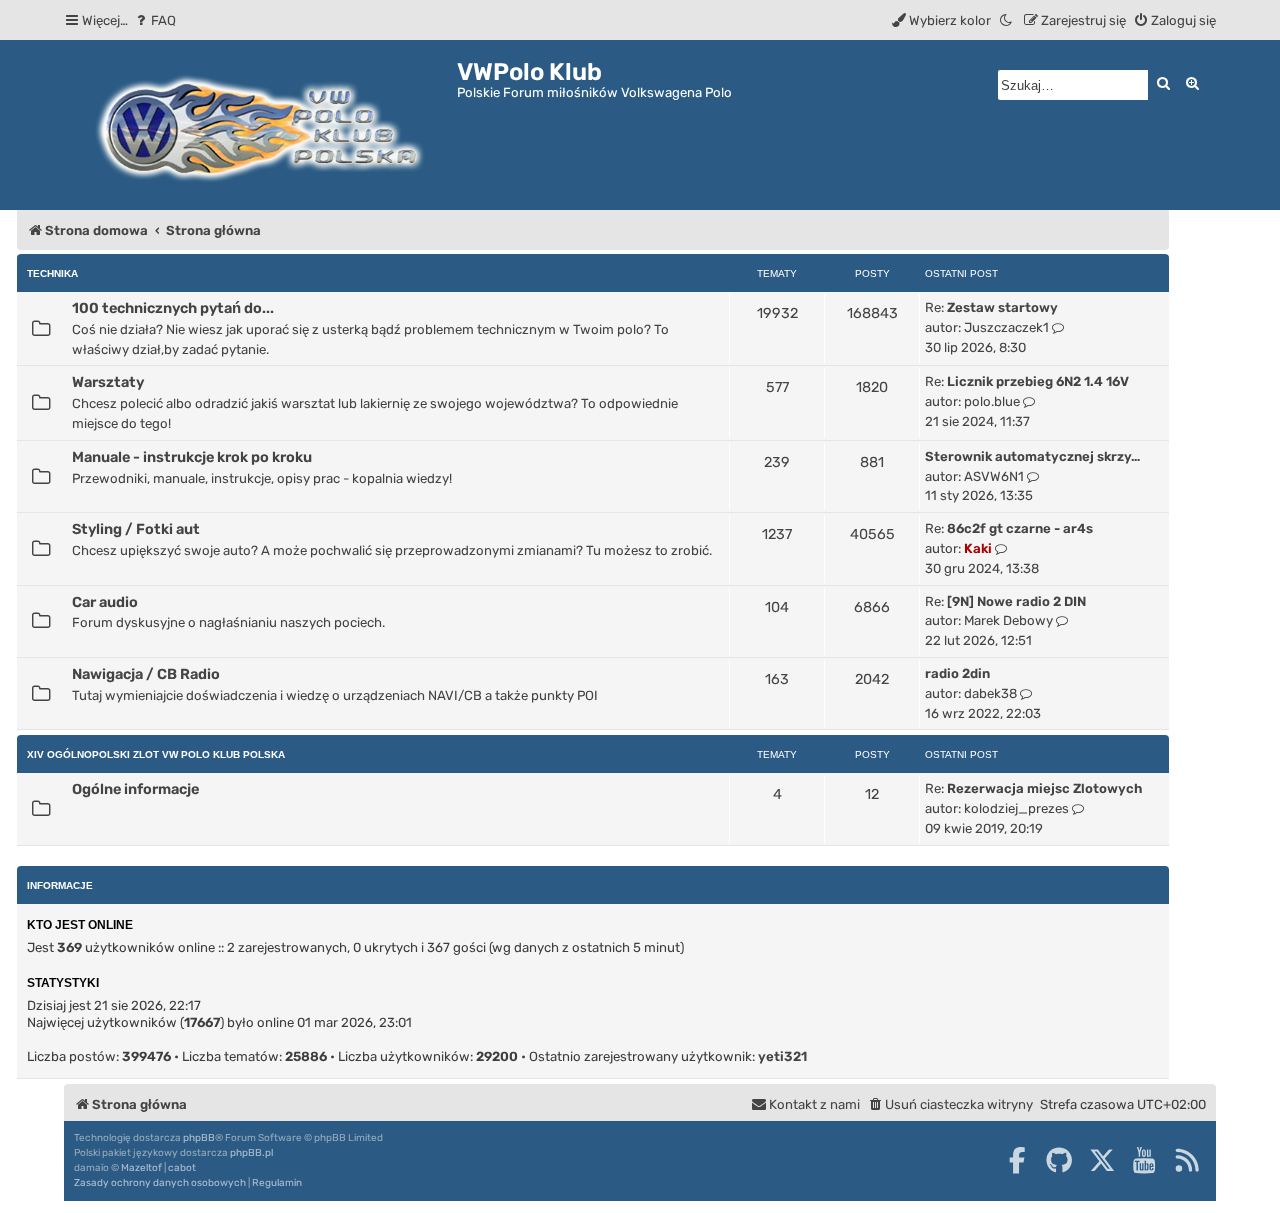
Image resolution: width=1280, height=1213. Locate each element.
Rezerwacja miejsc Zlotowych (1044, 788)
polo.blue (992, 401)
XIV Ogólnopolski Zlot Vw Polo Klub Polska (156, 754)
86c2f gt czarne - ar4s (1020, 528)
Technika (52, 273)
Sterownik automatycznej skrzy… (1032, 456)
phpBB (199, 1138)
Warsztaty (108, 382)
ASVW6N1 (994, 476)
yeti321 (782, 1056)
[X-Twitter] (1102, 1160)
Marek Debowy (1008, 620)
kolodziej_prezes (1016, 808)
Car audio (105, 602)
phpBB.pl (251, 1153)
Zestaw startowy (1002, 307)
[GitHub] (1059, 1160)
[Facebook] (1017, 1160)
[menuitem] (154, 20)
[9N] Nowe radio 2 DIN (1016, 601)
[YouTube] (1144, 1160)
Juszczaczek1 (1006, 327)
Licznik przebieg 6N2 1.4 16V (1038, 381)
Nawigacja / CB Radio (146, 674)
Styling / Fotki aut (136, 529)
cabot (182, 1168)
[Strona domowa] (260, 125)
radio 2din (957, 673)
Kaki (978, 548)
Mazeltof (141, 1168)
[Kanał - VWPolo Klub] (1187, 1160)
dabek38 (990, 693)
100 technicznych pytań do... (173, 308)
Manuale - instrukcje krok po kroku (192, 457)
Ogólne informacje (135, 789)
